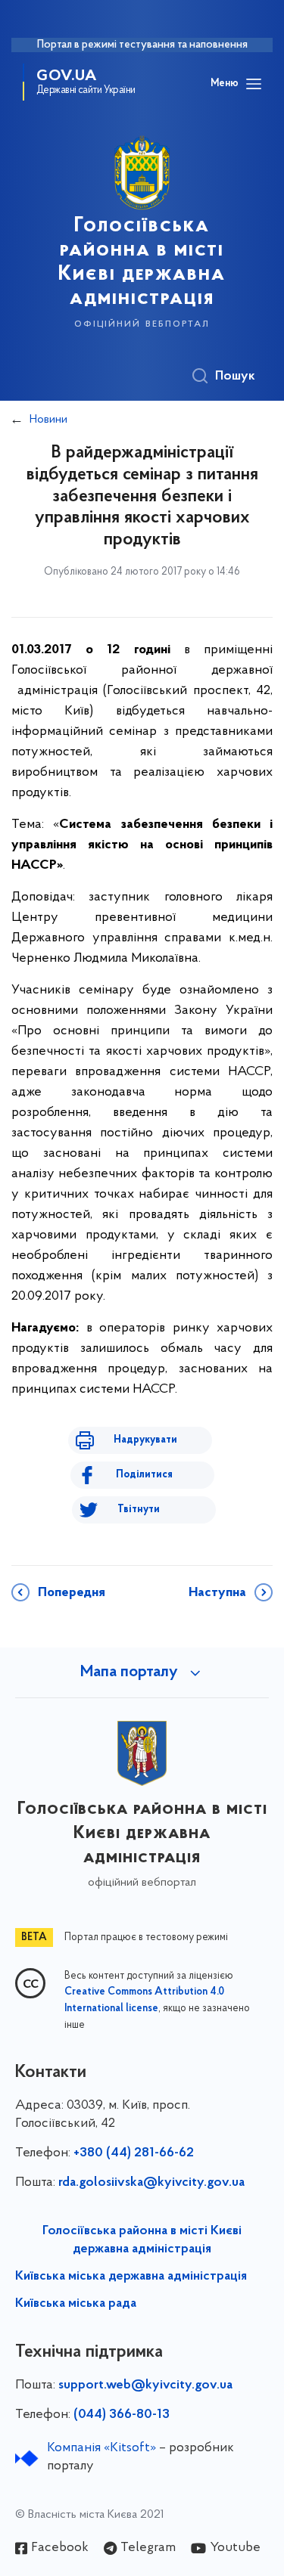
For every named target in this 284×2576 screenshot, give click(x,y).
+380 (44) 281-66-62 (134, 2153)
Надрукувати (145, 1440)
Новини (48, 420)
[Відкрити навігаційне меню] (254, 84)
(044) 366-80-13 (122, 2415)
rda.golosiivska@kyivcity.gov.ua (151, 2183)
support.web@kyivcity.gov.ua (145, 2385)
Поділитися (144, 1475)
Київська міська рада (76, 2304)
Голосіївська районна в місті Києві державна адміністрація (142, 2240)
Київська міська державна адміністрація (131, 2277)
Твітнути (139, 1510)
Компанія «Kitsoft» (101, 2448)
